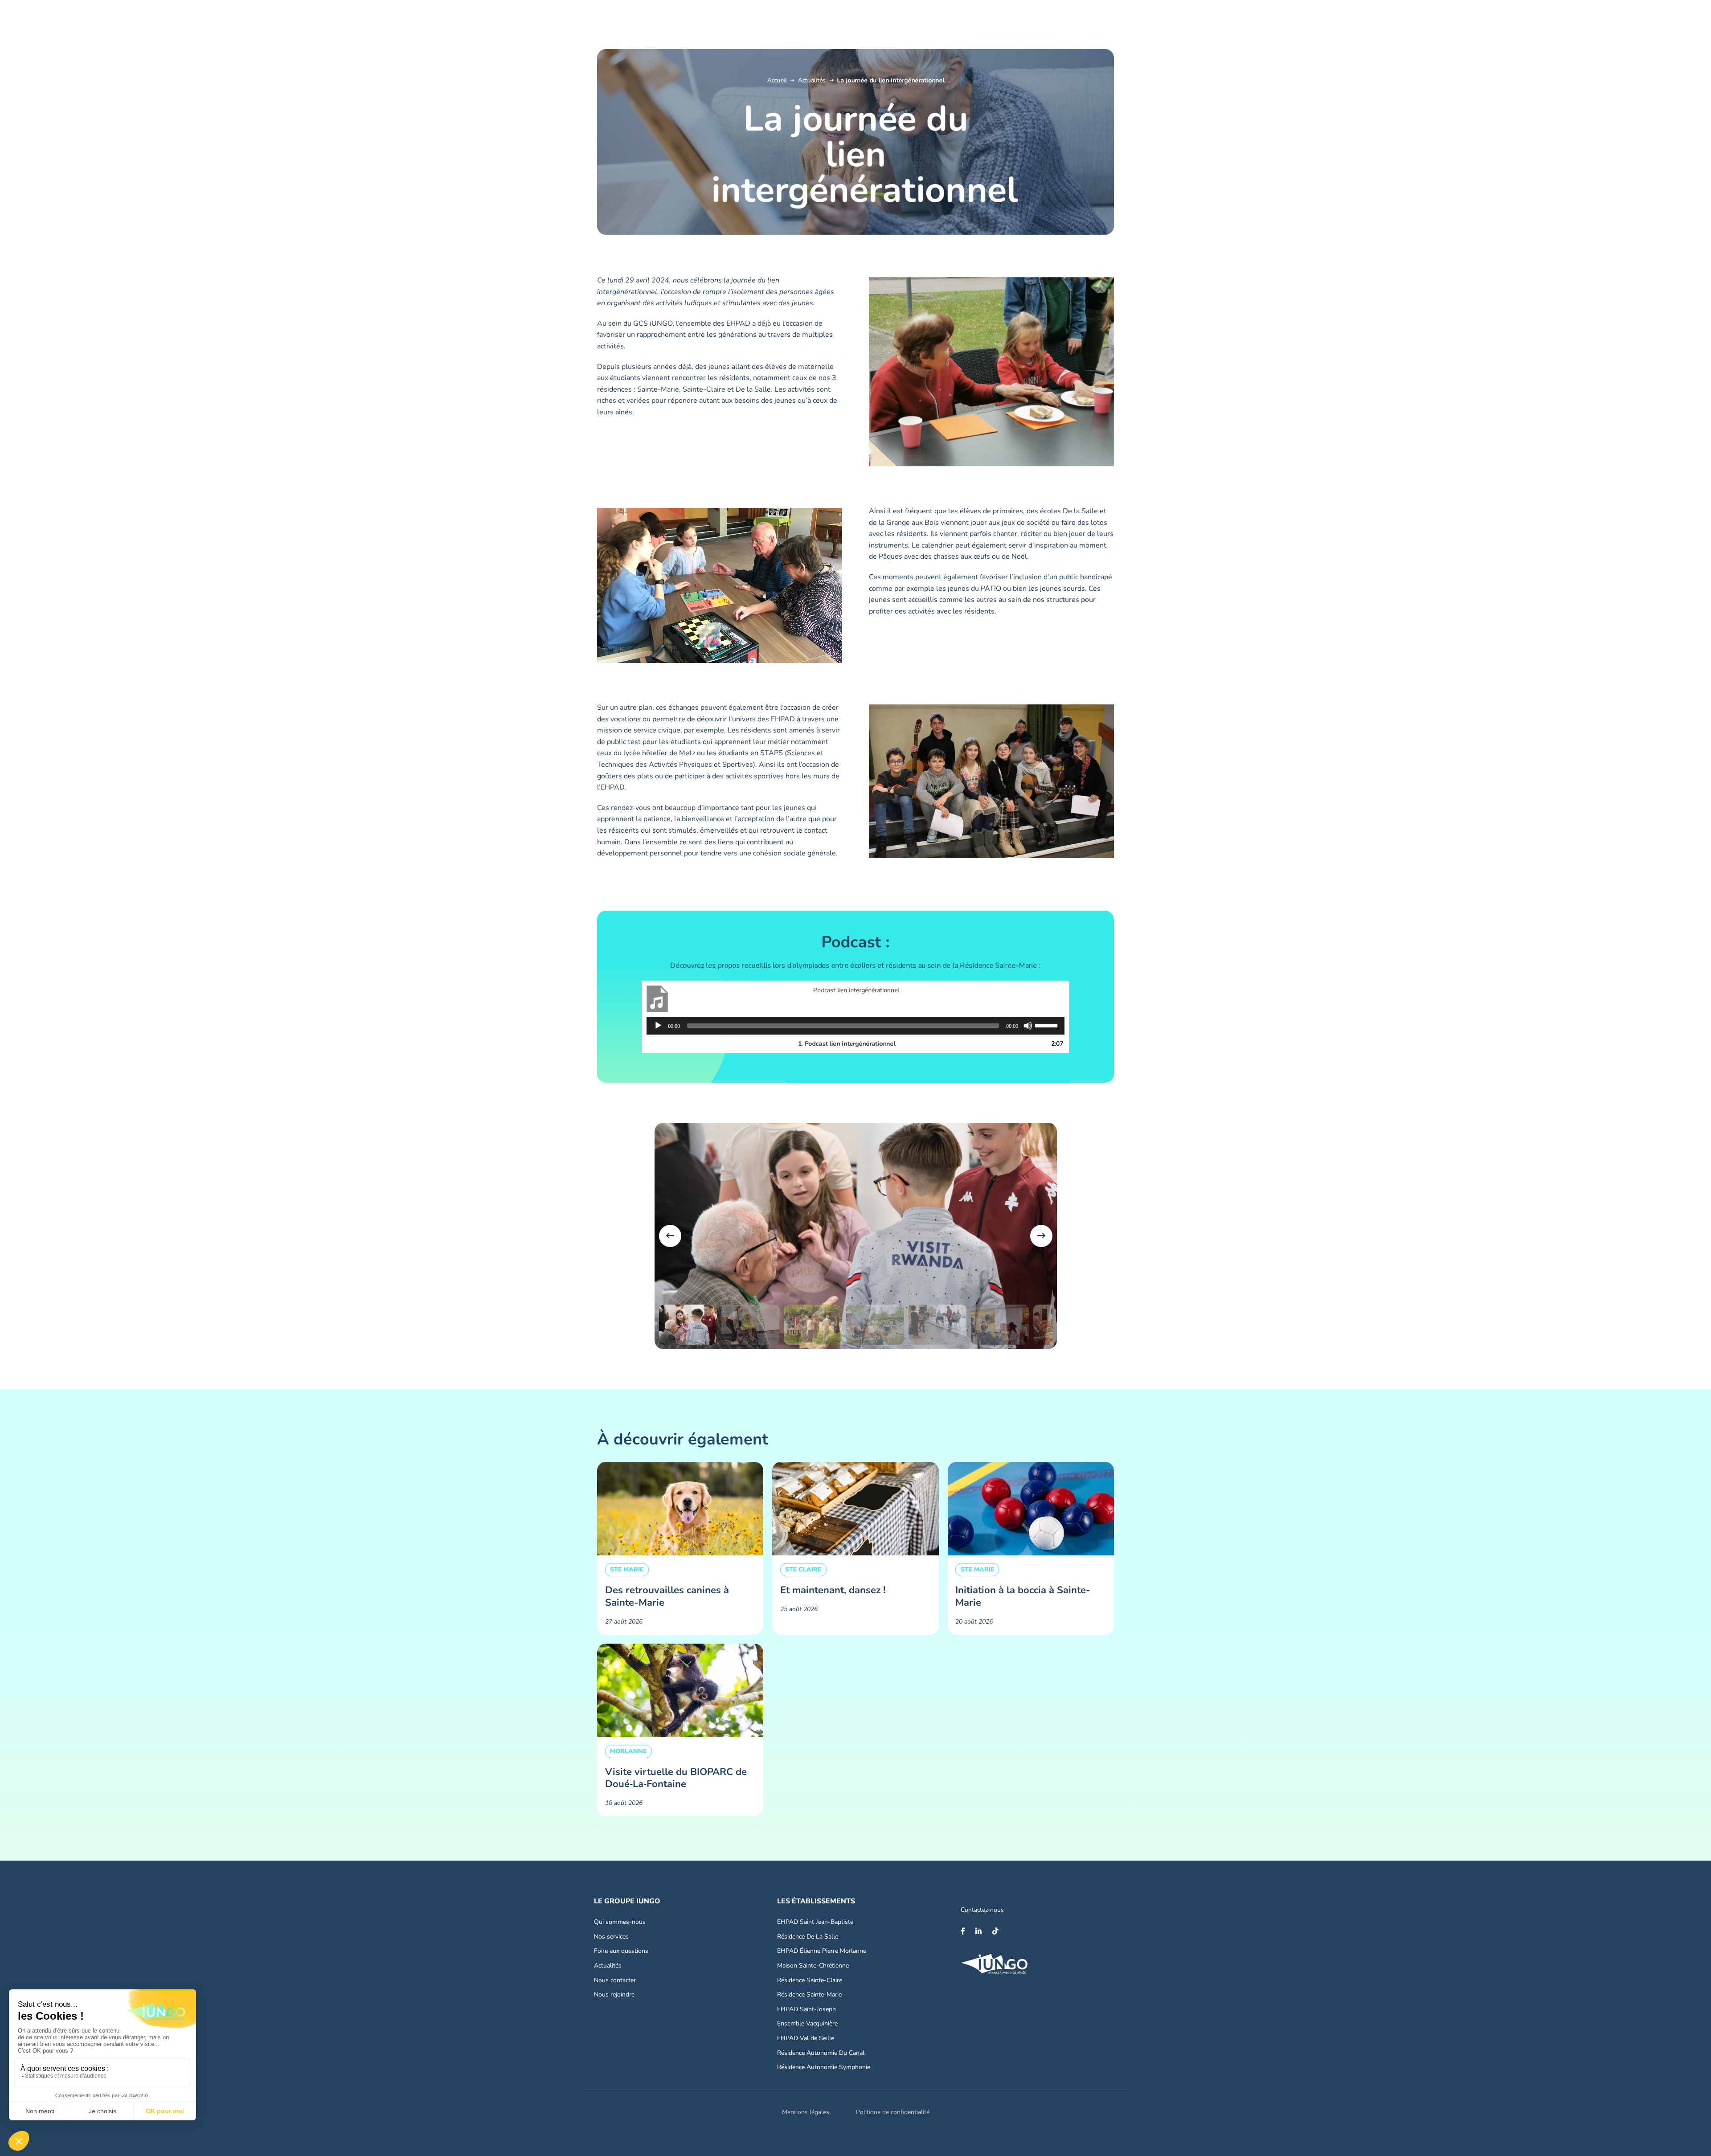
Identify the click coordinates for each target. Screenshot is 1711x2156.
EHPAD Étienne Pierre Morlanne (822, 1951)
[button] (688, 1325)
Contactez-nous (982, 1910)
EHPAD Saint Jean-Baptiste (815, 1922)
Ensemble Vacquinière (807, 2023)
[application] (855, 1026)
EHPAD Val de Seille (806, 2038)
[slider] (1048, 1025)
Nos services (611, 1937)
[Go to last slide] (670, 1236)
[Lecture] (658, 1026)
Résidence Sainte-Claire (810, 1980)
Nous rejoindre (614, 1994)
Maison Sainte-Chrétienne (813, 1966)
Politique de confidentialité (893, 2112)
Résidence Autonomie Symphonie (824, 2067)
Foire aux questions (621, 1951)
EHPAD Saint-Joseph (806, 2009)
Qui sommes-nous (620, 1922)
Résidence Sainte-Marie (809, 1994)
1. (847, 1044)
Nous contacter (615, 1980)
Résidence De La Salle (808, 1937)
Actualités (812, 80)
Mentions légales (806, 2112)
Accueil (777, 80)
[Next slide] (1041, 1236)
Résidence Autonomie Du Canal (821, 2053)
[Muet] (1028, 1026)
